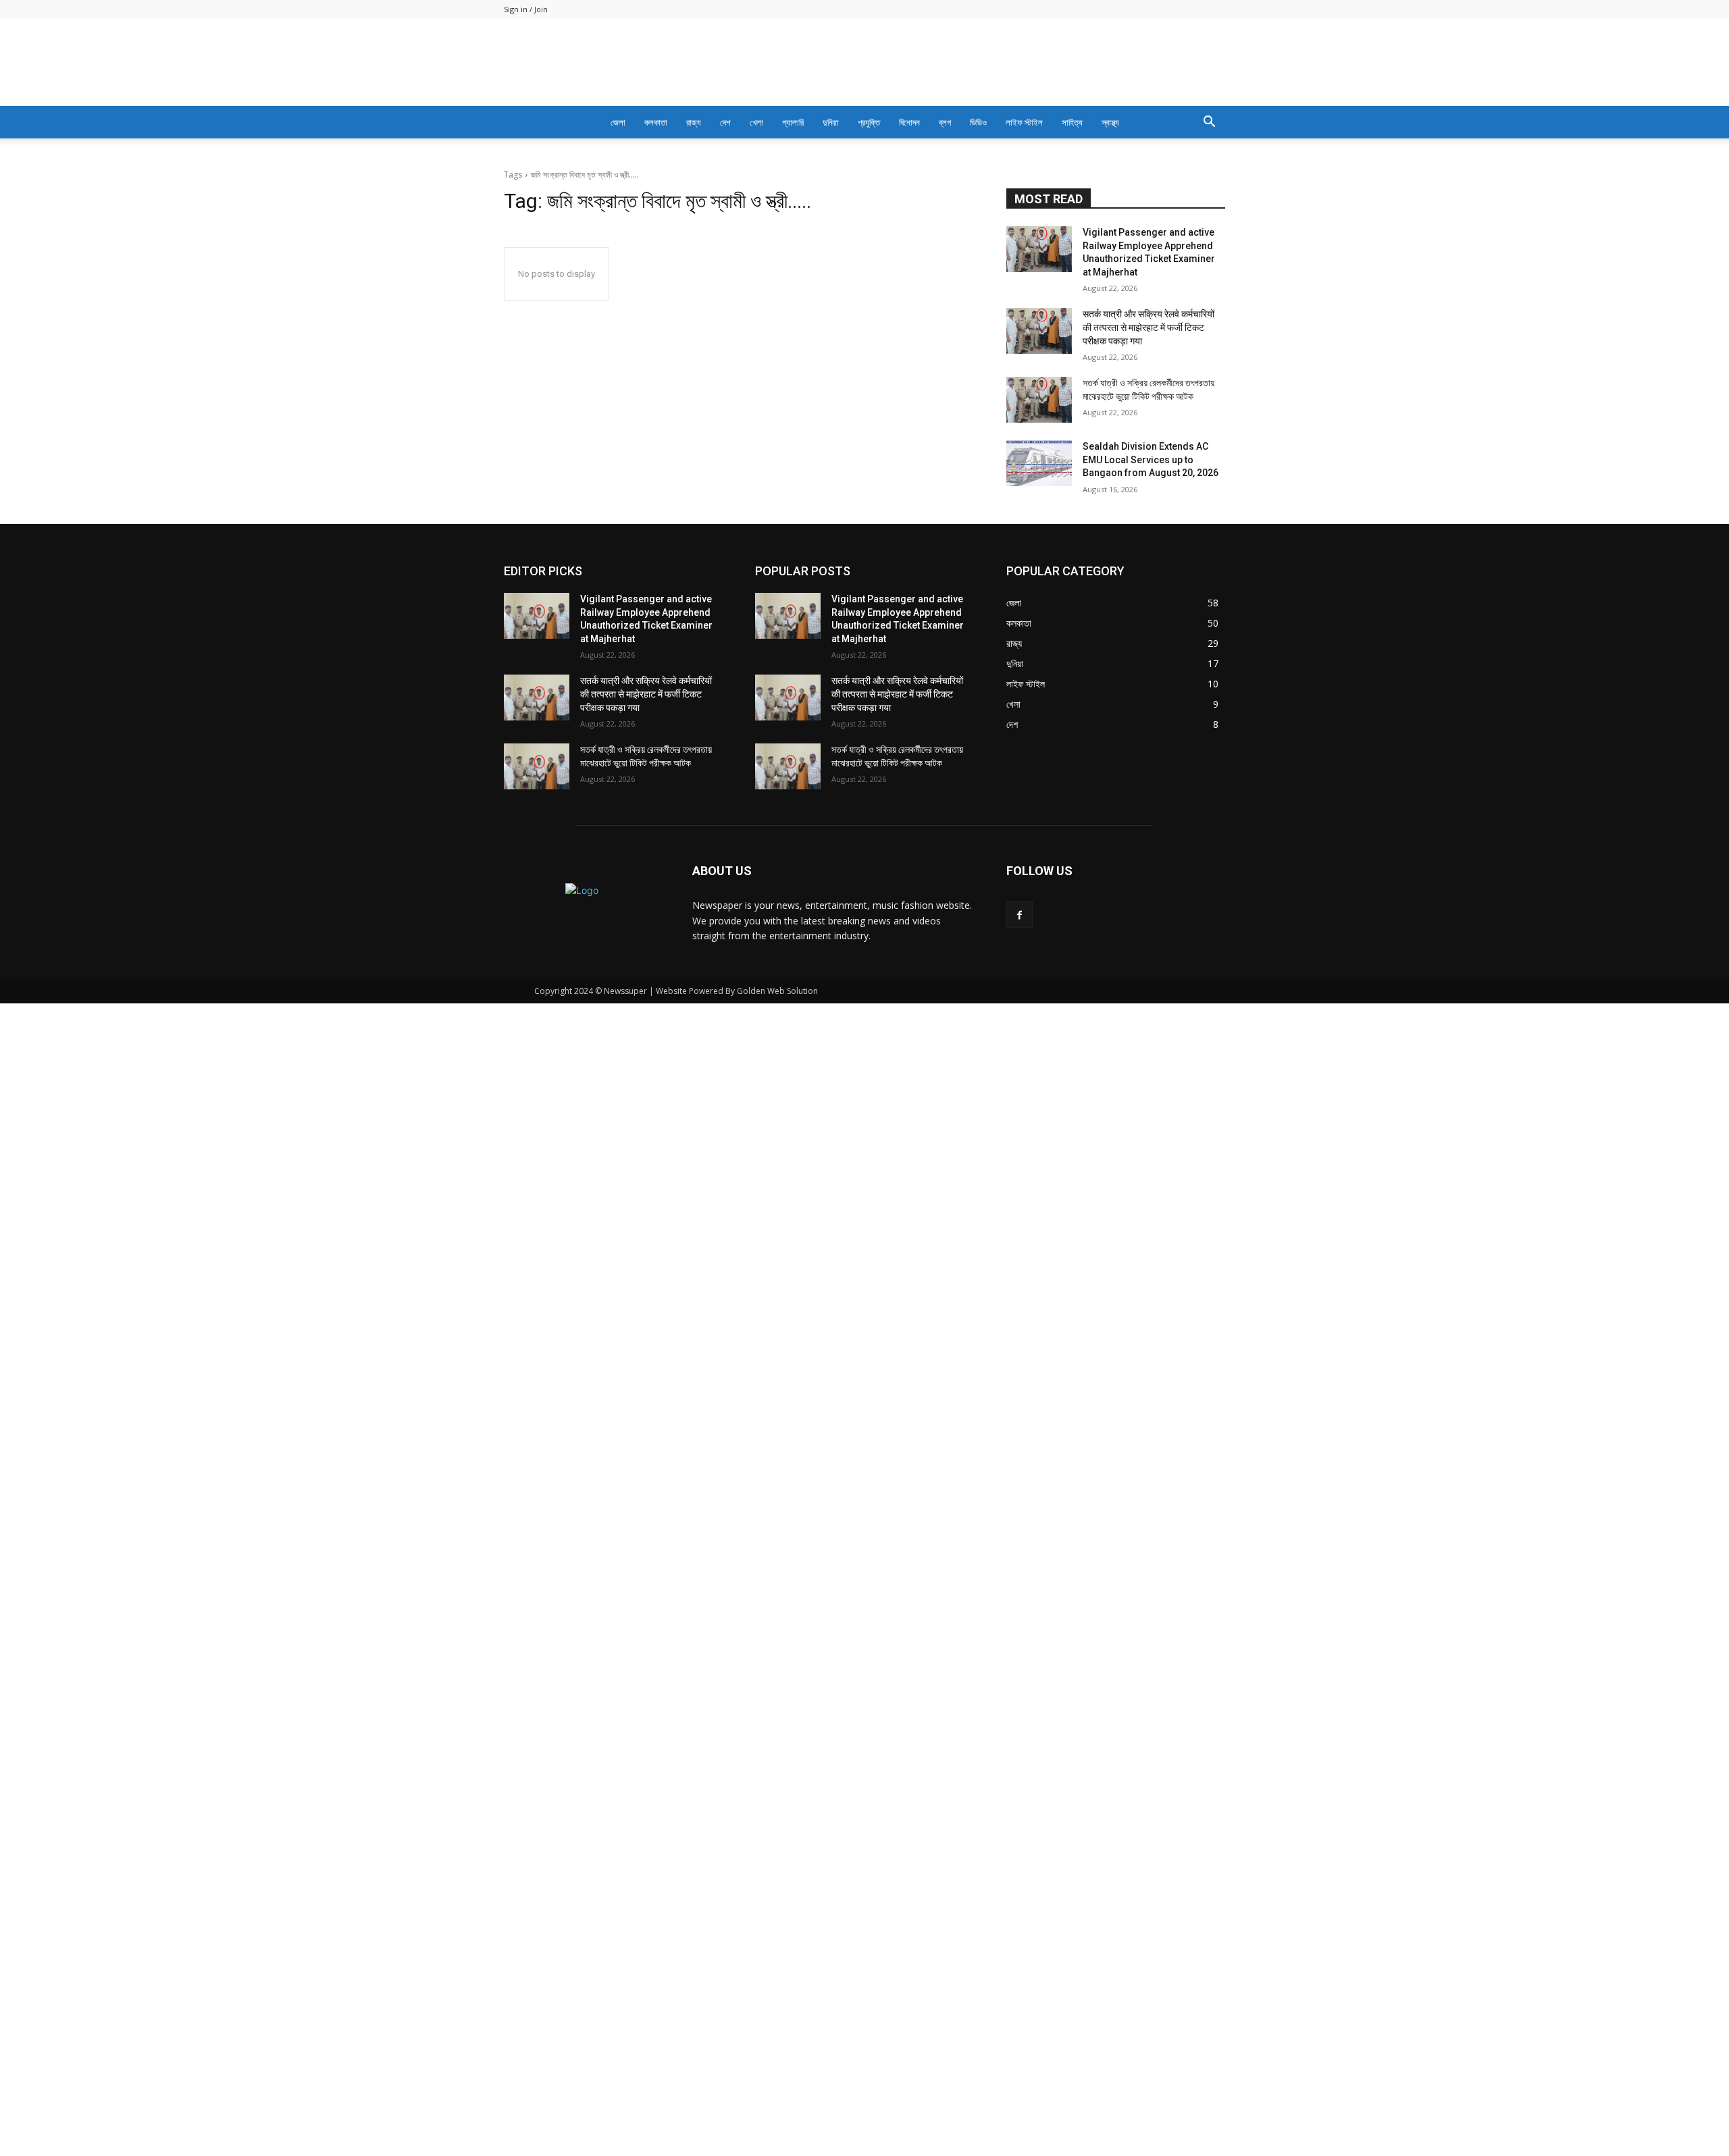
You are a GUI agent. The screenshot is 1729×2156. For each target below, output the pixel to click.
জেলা (618, 122)
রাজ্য (694, 122)
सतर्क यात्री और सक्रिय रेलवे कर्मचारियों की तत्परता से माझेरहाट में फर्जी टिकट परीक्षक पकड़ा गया (1149, 629)
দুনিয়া (831, 122)
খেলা (756, 122)
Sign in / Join (526, 9)
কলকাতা (656, 122)
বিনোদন (909, 122)
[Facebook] (1020, 1216)
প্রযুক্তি (869, 122)
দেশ (725, 122)
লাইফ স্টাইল (1024, 122)
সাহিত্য (1072, 122)
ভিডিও (978, 122)
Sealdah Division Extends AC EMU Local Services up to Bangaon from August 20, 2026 (1151, 761)
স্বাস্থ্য (1110, 122)
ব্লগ (945, 122)
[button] (1209, 123)
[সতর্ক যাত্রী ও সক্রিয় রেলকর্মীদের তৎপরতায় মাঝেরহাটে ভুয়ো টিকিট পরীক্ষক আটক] (1039, 702)
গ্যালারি (793, 122)
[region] (864, 306)
